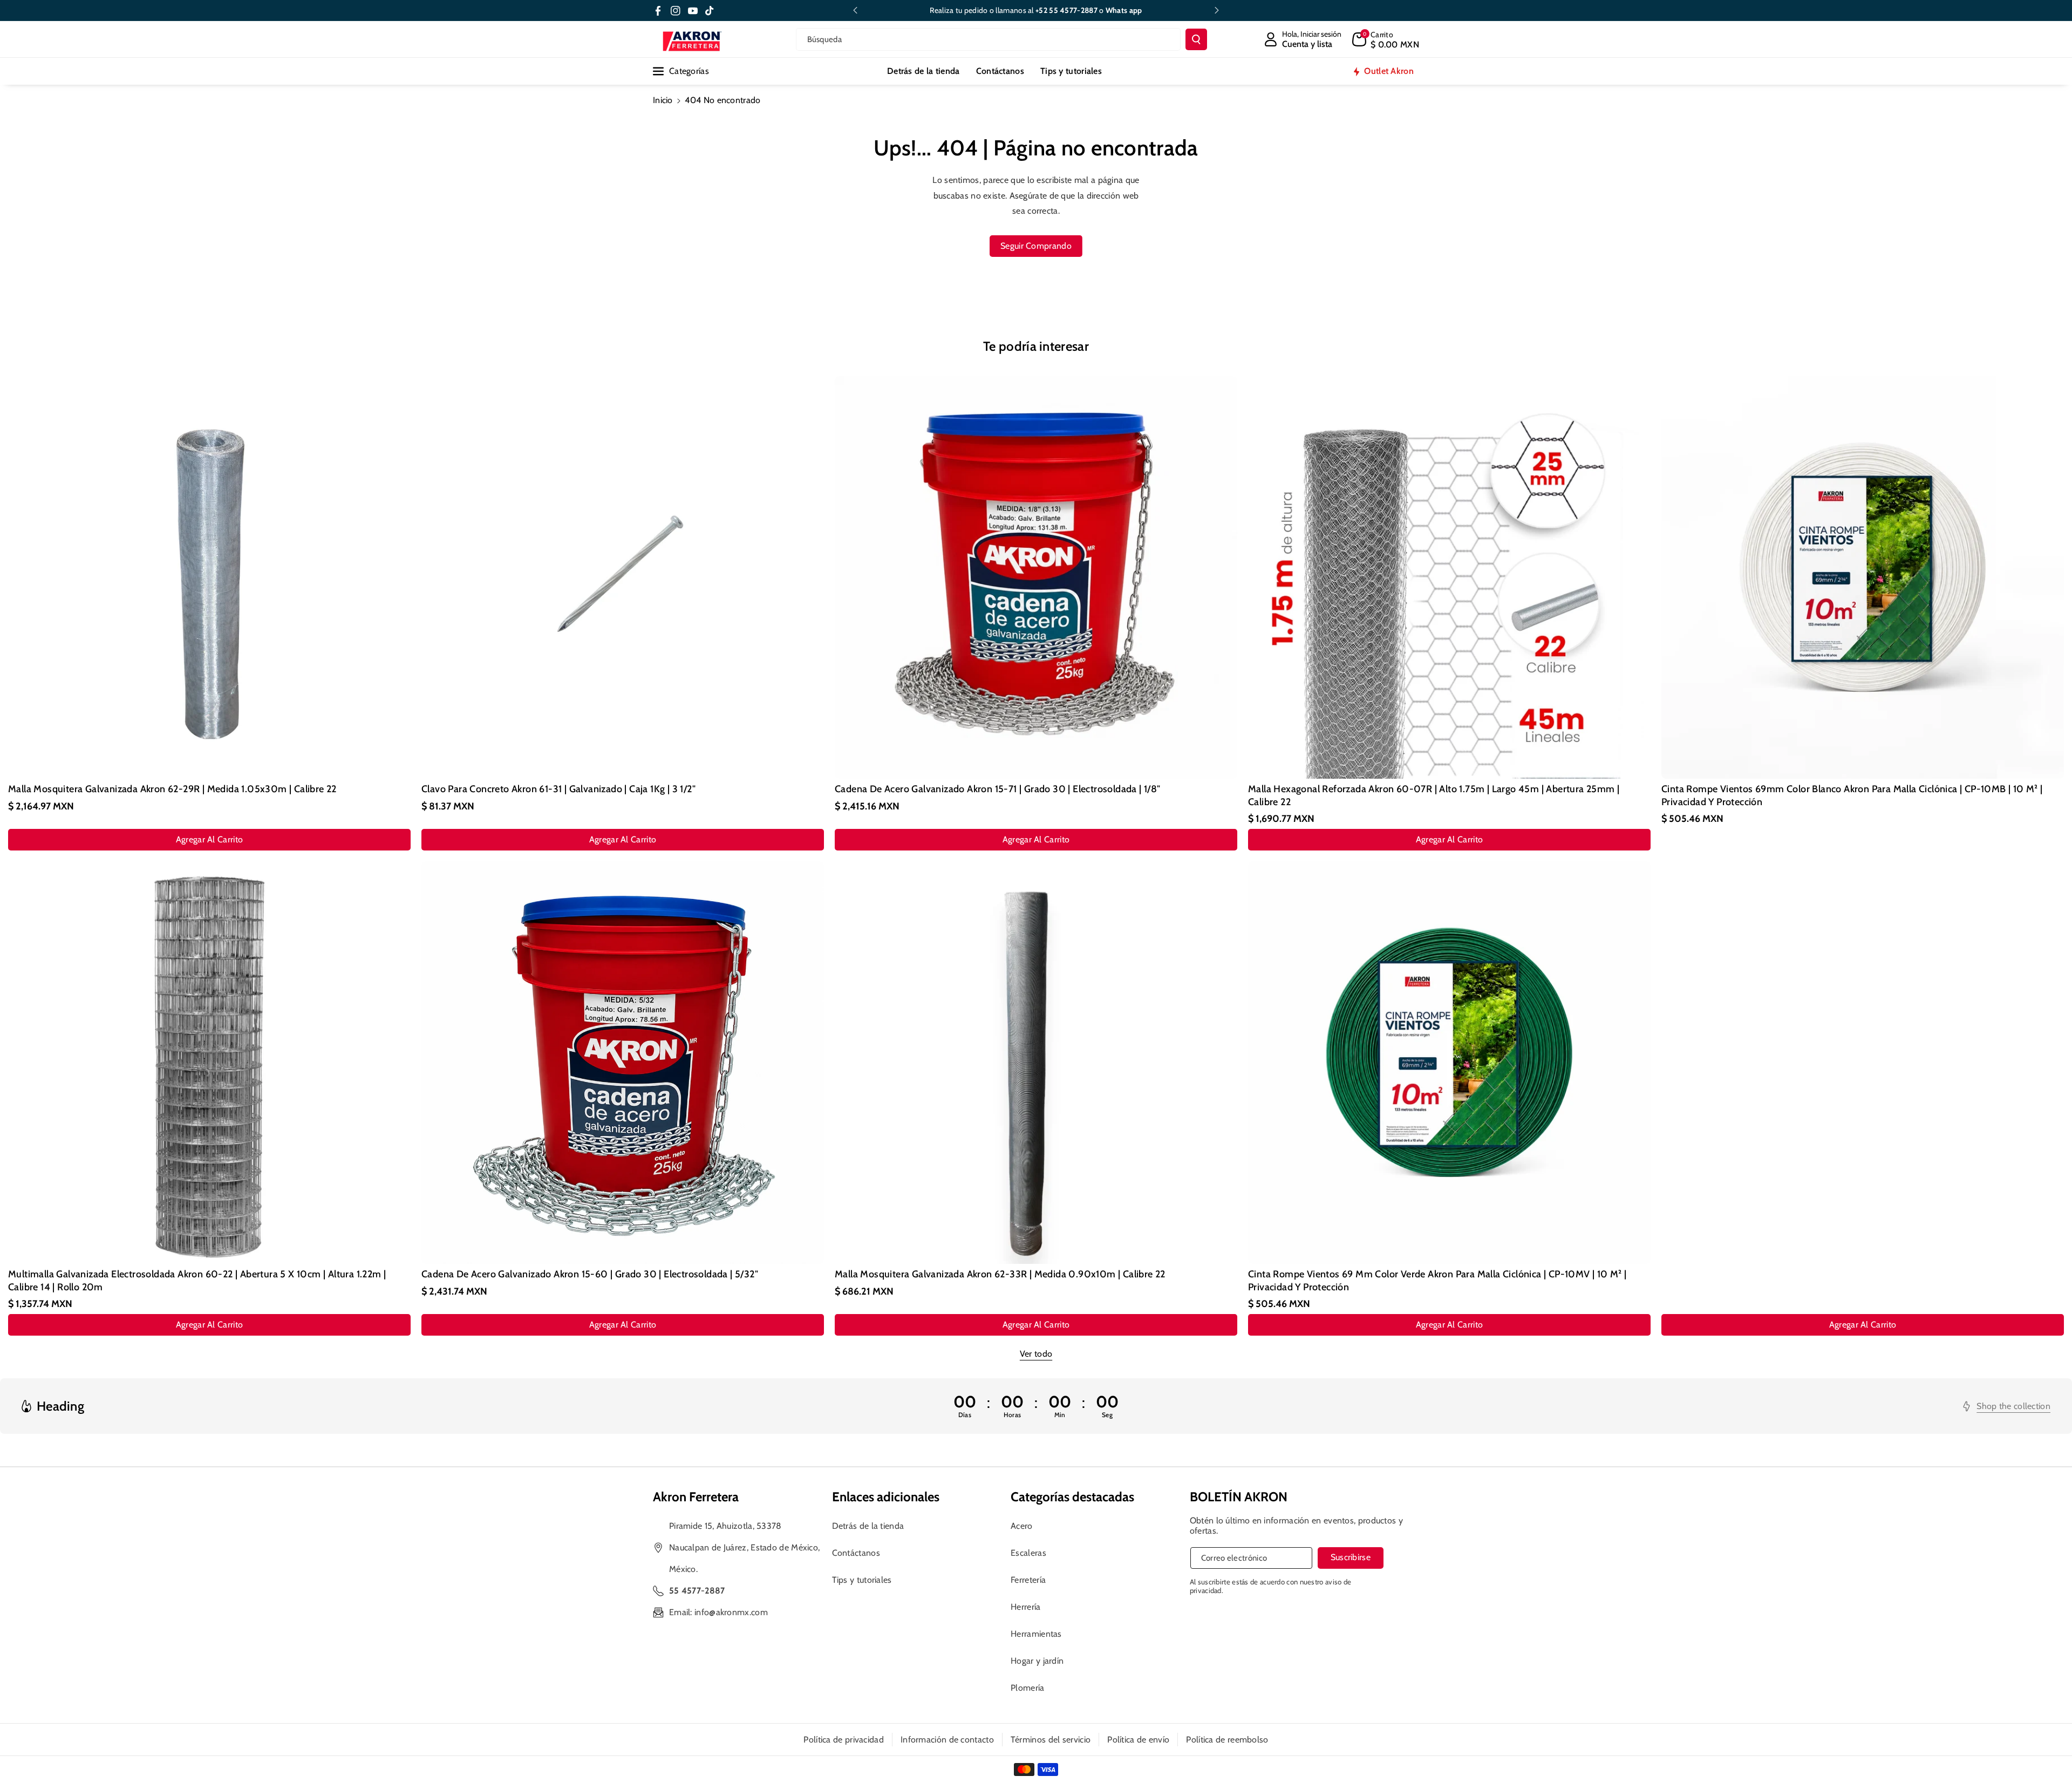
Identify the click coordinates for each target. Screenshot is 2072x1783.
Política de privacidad (844, 1740)
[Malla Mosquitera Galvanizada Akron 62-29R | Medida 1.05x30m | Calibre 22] (209, 577)
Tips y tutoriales (862, 1580)
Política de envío (1138, 1740)
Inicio (663, 100)
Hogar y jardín (1037, 1661)
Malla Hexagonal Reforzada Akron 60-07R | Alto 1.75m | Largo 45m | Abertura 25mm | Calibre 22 (1434, 795)
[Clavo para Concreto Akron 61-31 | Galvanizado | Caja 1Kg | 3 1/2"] (623, 577)
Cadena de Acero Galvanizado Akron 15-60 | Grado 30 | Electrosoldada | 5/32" (590, 1274)
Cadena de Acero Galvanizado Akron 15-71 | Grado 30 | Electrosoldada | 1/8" (998, 789)
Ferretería (1028, 1580)
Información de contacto (947, 1740)
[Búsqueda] (1196, 39)
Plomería (1027, 1688)
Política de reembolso (1227, 1740)
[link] (2007, 1406)
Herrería (1025, 1607)
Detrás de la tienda (868, 1526)
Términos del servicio (1051, 1740)
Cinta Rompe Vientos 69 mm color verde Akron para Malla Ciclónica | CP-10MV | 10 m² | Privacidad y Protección (1437, 1280)
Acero (1022, 1526)
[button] (1386, 39)
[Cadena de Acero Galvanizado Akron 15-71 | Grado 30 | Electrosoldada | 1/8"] (1036, 577)
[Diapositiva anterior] (855, 10)
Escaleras (1028, 1553)
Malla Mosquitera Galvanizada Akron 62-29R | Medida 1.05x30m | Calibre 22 (172, 789)
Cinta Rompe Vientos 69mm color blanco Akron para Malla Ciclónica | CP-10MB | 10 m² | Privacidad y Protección (1852, 795)
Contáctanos (856, 1553)
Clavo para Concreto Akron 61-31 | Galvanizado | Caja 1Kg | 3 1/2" (558, 789)
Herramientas (1036, 1634)
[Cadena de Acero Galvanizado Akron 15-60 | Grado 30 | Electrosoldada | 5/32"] (623, 1063)
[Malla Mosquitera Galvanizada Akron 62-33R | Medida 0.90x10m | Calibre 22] (1036, 1063)
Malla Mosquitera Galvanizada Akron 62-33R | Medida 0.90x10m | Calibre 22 (1000, 1274)
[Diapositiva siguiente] (1217, 10)
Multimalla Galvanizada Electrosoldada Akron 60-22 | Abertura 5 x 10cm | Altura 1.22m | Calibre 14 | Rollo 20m (197, 1280)
